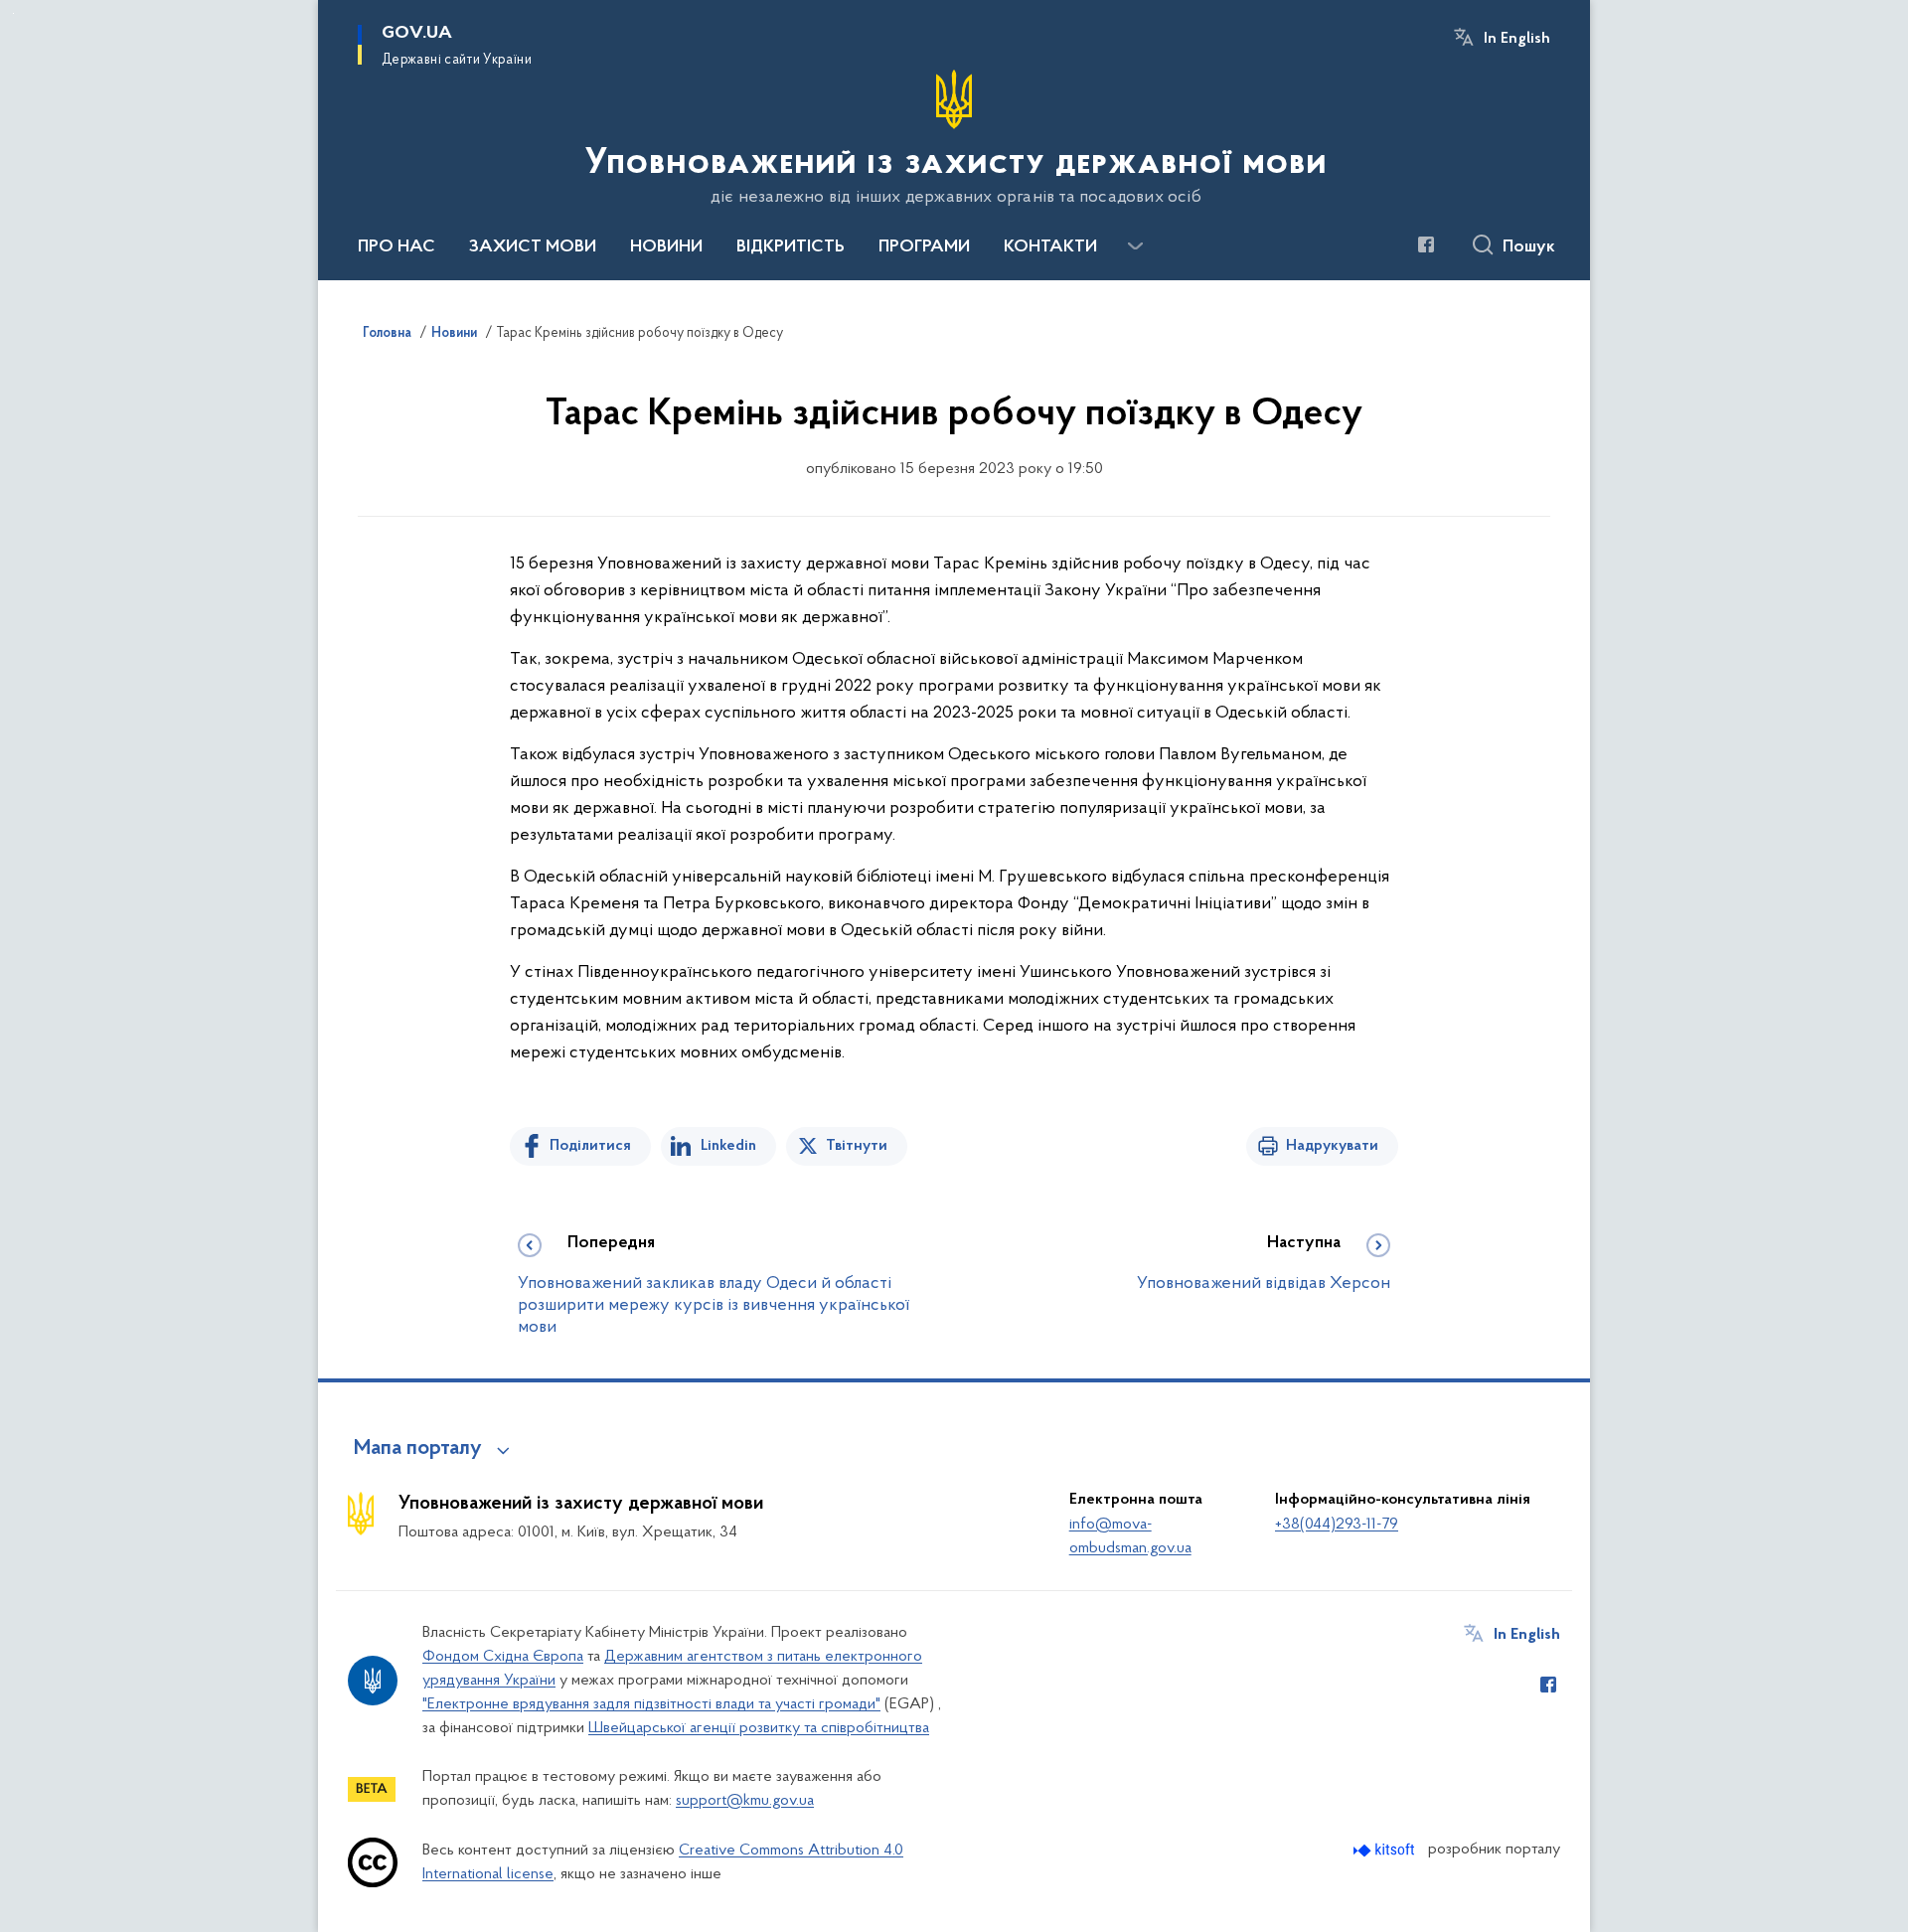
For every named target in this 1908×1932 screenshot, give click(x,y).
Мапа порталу (418, 1449)
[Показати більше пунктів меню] (1135, 246)
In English (1517, 39)
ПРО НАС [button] (397, 247)
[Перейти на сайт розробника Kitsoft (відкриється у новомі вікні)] (1386, 1850)
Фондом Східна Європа (503, 1657)
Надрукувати (1332, 1146)
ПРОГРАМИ (924, 247)
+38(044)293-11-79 (1337, 1525)
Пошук (1529, 247)
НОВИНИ (666, 247)
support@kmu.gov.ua (745, 1801)
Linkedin (728, 1146)
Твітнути (857, 1146)
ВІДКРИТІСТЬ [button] (791, 247)
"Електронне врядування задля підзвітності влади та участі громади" (651, 1704)
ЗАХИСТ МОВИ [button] (533, 247)
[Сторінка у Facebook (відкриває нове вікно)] (1426, 244)
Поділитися (590, 1146)
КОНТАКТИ (1050, 247)
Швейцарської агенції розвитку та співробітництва (759, 1728)
